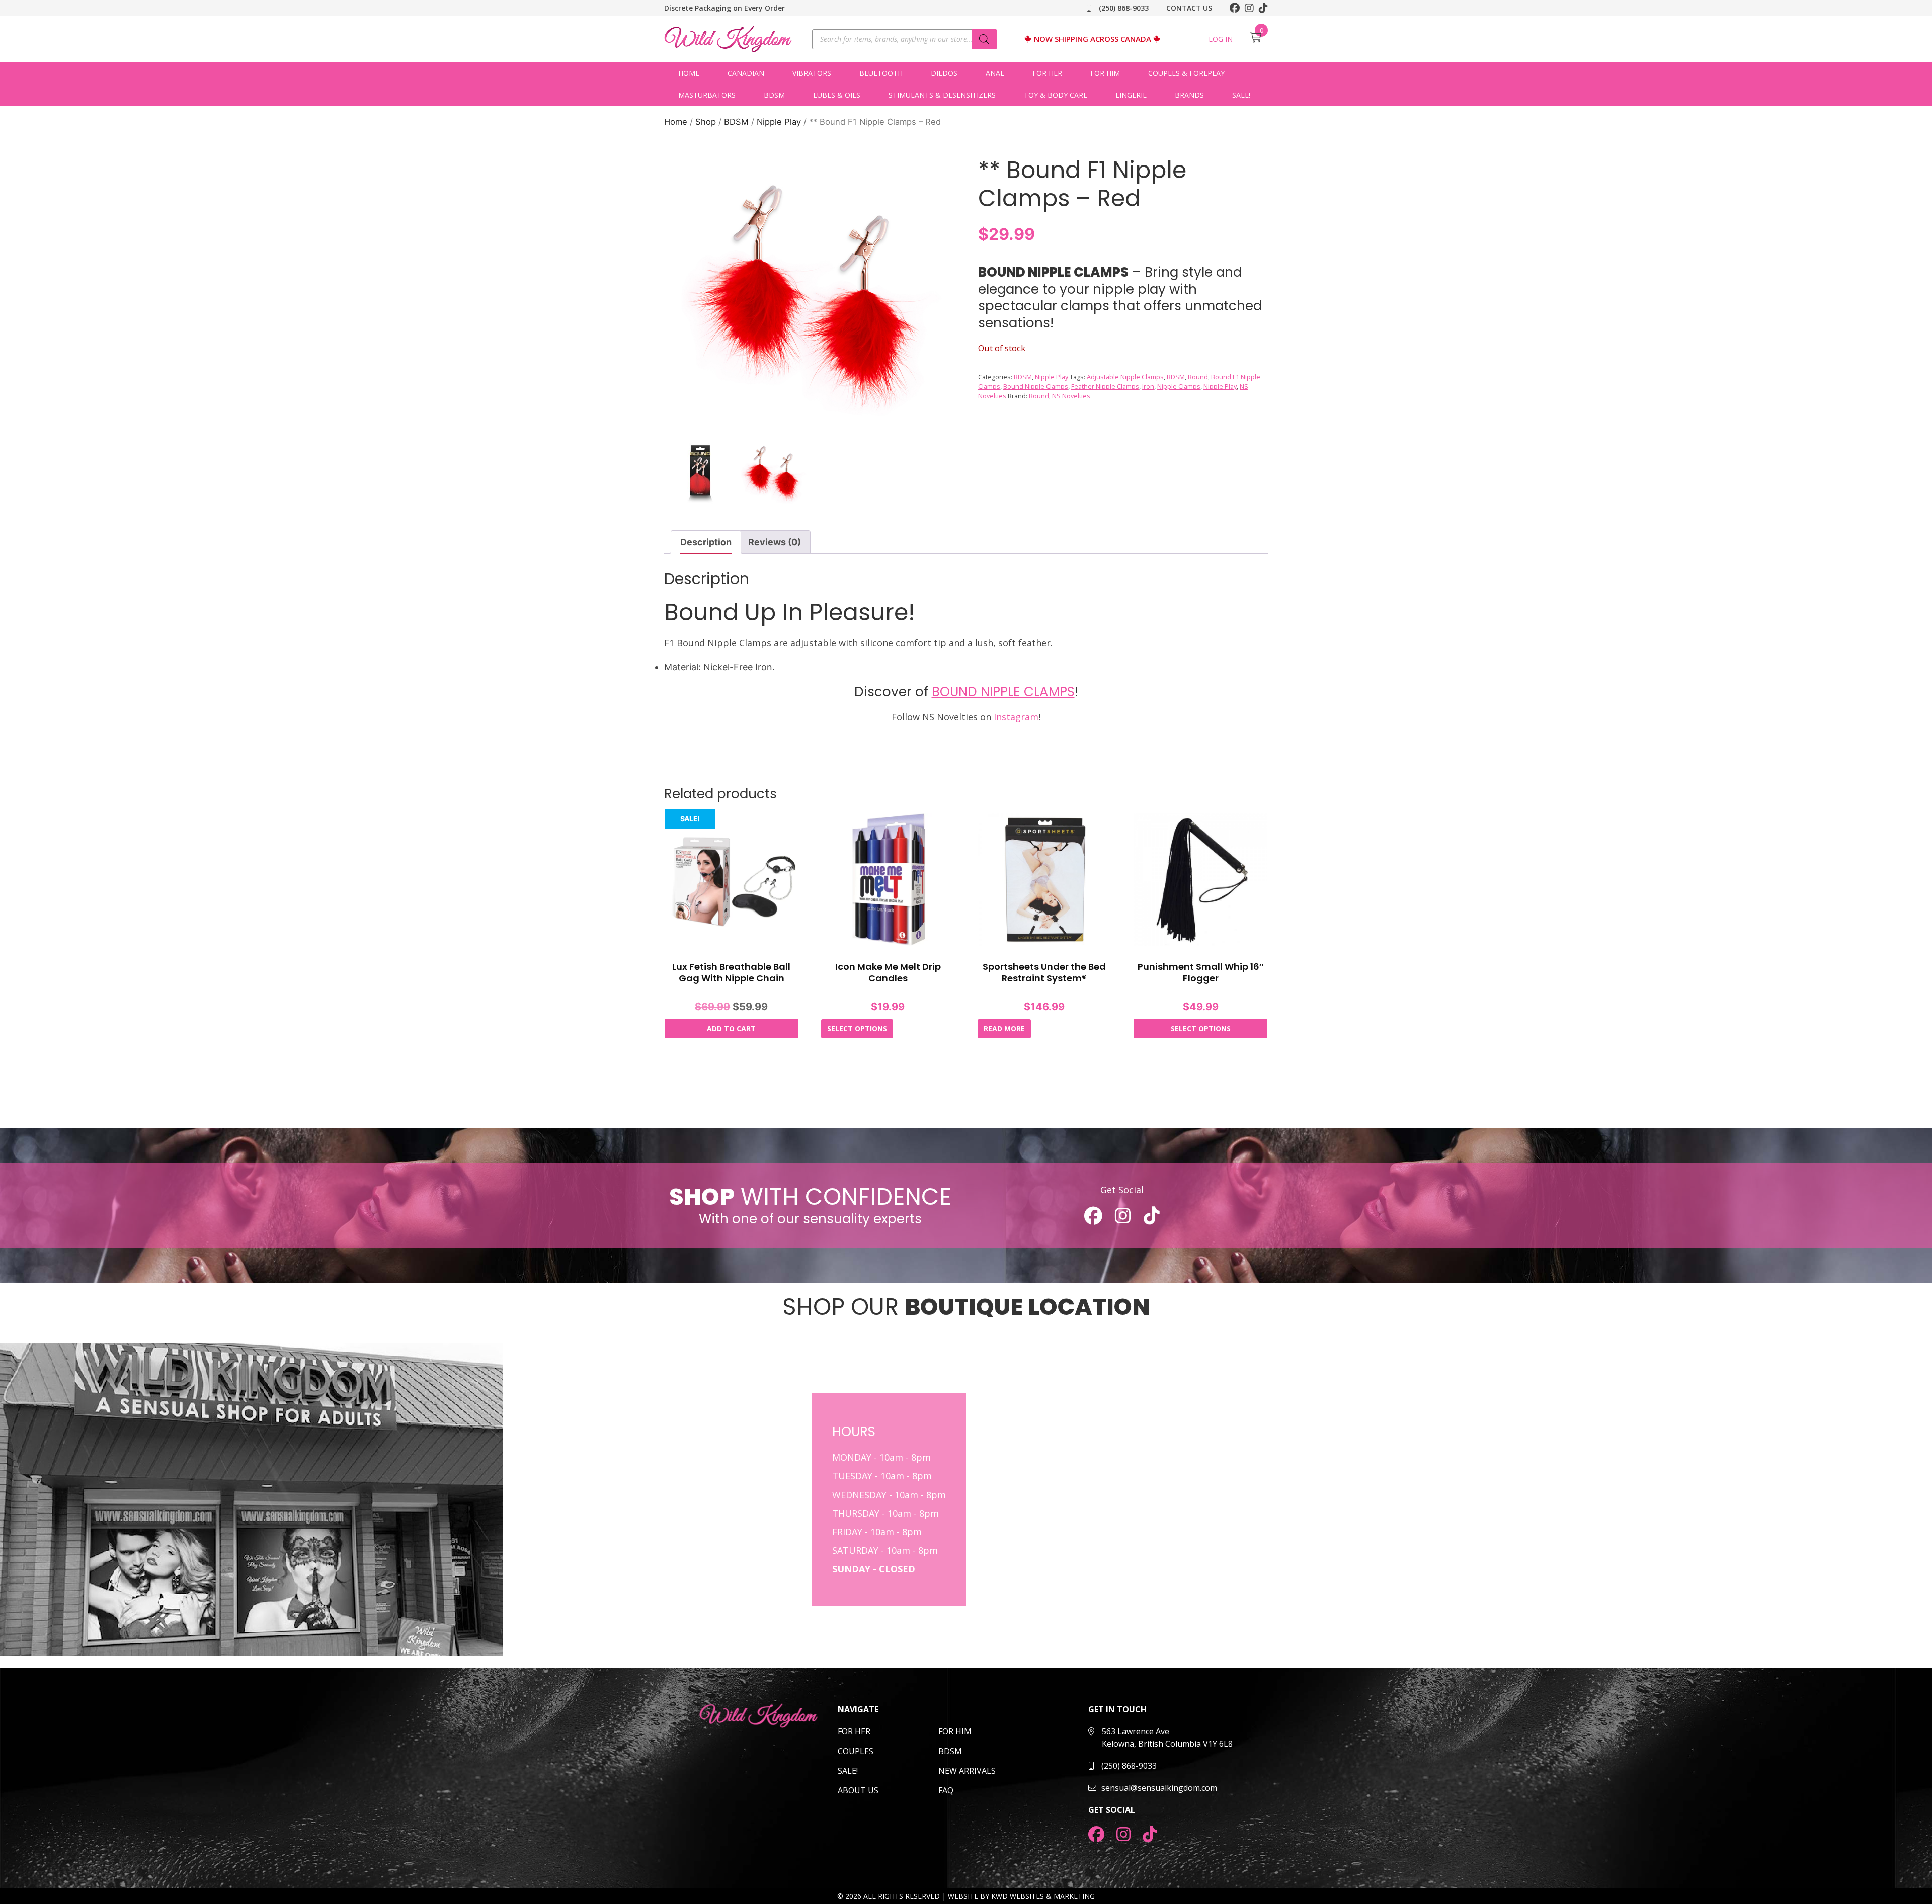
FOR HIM (955, 1731)
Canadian (746, 73)
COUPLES (856, 1751)
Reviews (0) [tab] (775, 542)
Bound (1198, 377)
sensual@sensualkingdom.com (1159, 1788)
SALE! (1241, 95)
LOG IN (1221, 39)
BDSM (774, 95)
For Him (1105, 73)
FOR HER (854, 1731)
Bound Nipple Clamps (1036, 387)
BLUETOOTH (881, 73)
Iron (1148, 387)
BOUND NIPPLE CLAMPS (1003, 692)
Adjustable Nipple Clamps (1125, 377)
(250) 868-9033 (1123, 8)
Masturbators (707, 95)
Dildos (944, 73)
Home (689, 73)
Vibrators (812, 73)
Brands (1189, 95)
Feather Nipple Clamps (1105, 387)
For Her (1047, 73)
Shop (706, 122)
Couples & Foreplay (1186, 73)
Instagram (1016, 717)
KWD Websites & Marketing (1043, 1896)
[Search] (984, 39)
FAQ (946, 1790)
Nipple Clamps (1179, 387)
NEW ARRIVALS (967, 1771)
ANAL (995, 73)
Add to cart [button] (731, 1028)
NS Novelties (1071, 396)
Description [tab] (706, 542)
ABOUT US (858, 1790)
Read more (1004, 1028)
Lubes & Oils (837, 95)
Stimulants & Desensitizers (942, 95)
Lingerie (1131, 95)
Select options (857, 1028)
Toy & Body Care (1056, 95)
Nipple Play (779, 122)
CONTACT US (1189, 8)
